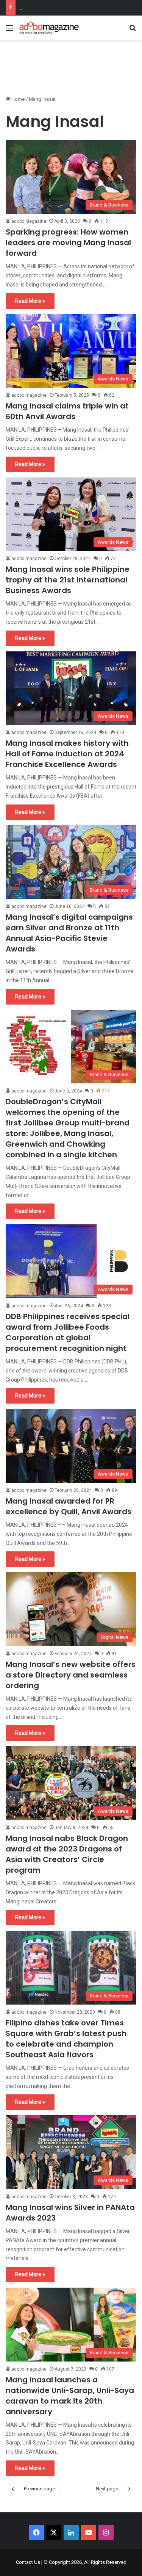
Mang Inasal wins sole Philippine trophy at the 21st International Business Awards (68, 580)
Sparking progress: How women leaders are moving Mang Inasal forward (68, 243)
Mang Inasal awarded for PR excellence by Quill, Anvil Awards (69, 1506)
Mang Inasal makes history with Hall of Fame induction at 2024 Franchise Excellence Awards (67, 754)
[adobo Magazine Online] (49, 28)
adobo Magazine (29, 221)
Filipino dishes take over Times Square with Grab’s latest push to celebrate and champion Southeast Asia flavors (66, 2039)
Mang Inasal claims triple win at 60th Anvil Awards (67, 411)
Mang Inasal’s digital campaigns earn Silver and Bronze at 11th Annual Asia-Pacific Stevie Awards (69, 933)
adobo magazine (29, 395)
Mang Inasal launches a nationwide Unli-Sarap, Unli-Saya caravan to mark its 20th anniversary (70, 2396)
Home (17, 99)
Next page (107, 2489)
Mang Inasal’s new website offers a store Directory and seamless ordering (71, 1675)
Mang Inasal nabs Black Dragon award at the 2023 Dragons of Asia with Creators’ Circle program (67, 1854)
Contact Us (28, 2562)
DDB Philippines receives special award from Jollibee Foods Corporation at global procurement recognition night (68, 1332)
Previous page (39, 2489)
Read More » (30, 301)
